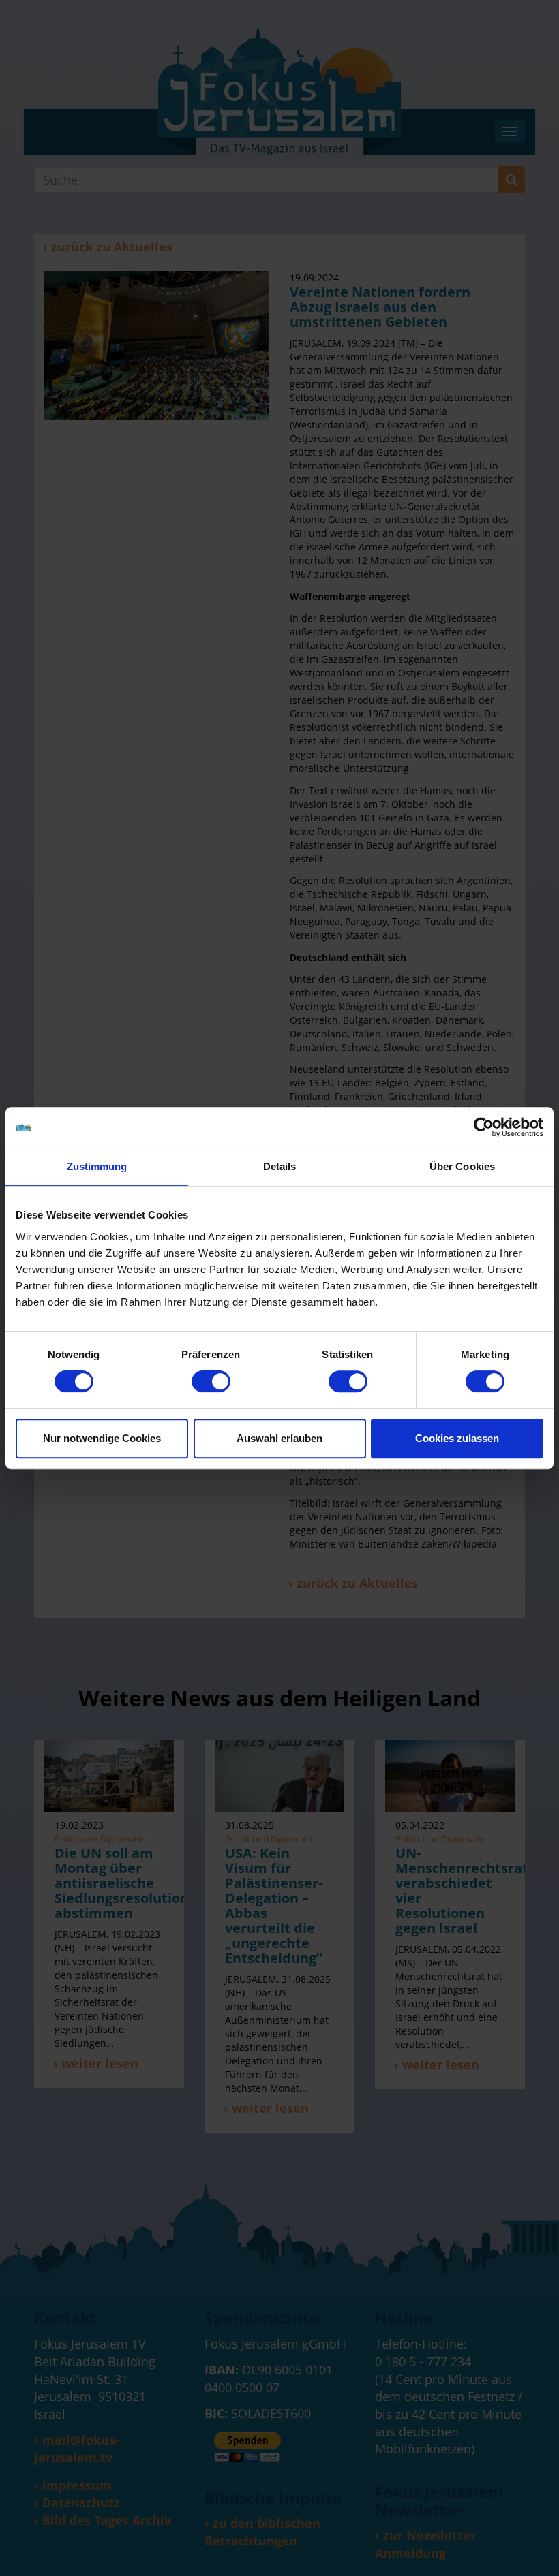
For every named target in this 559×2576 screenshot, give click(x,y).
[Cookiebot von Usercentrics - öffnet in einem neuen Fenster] (484, 1127)
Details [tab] (280, 1166)
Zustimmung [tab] (97, 1166)
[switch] (211, 1381)
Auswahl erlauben (279, 1438)
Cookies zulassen (457, 1438)
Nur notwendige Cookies (102, 1438)
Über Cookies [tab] (462, 1166)
